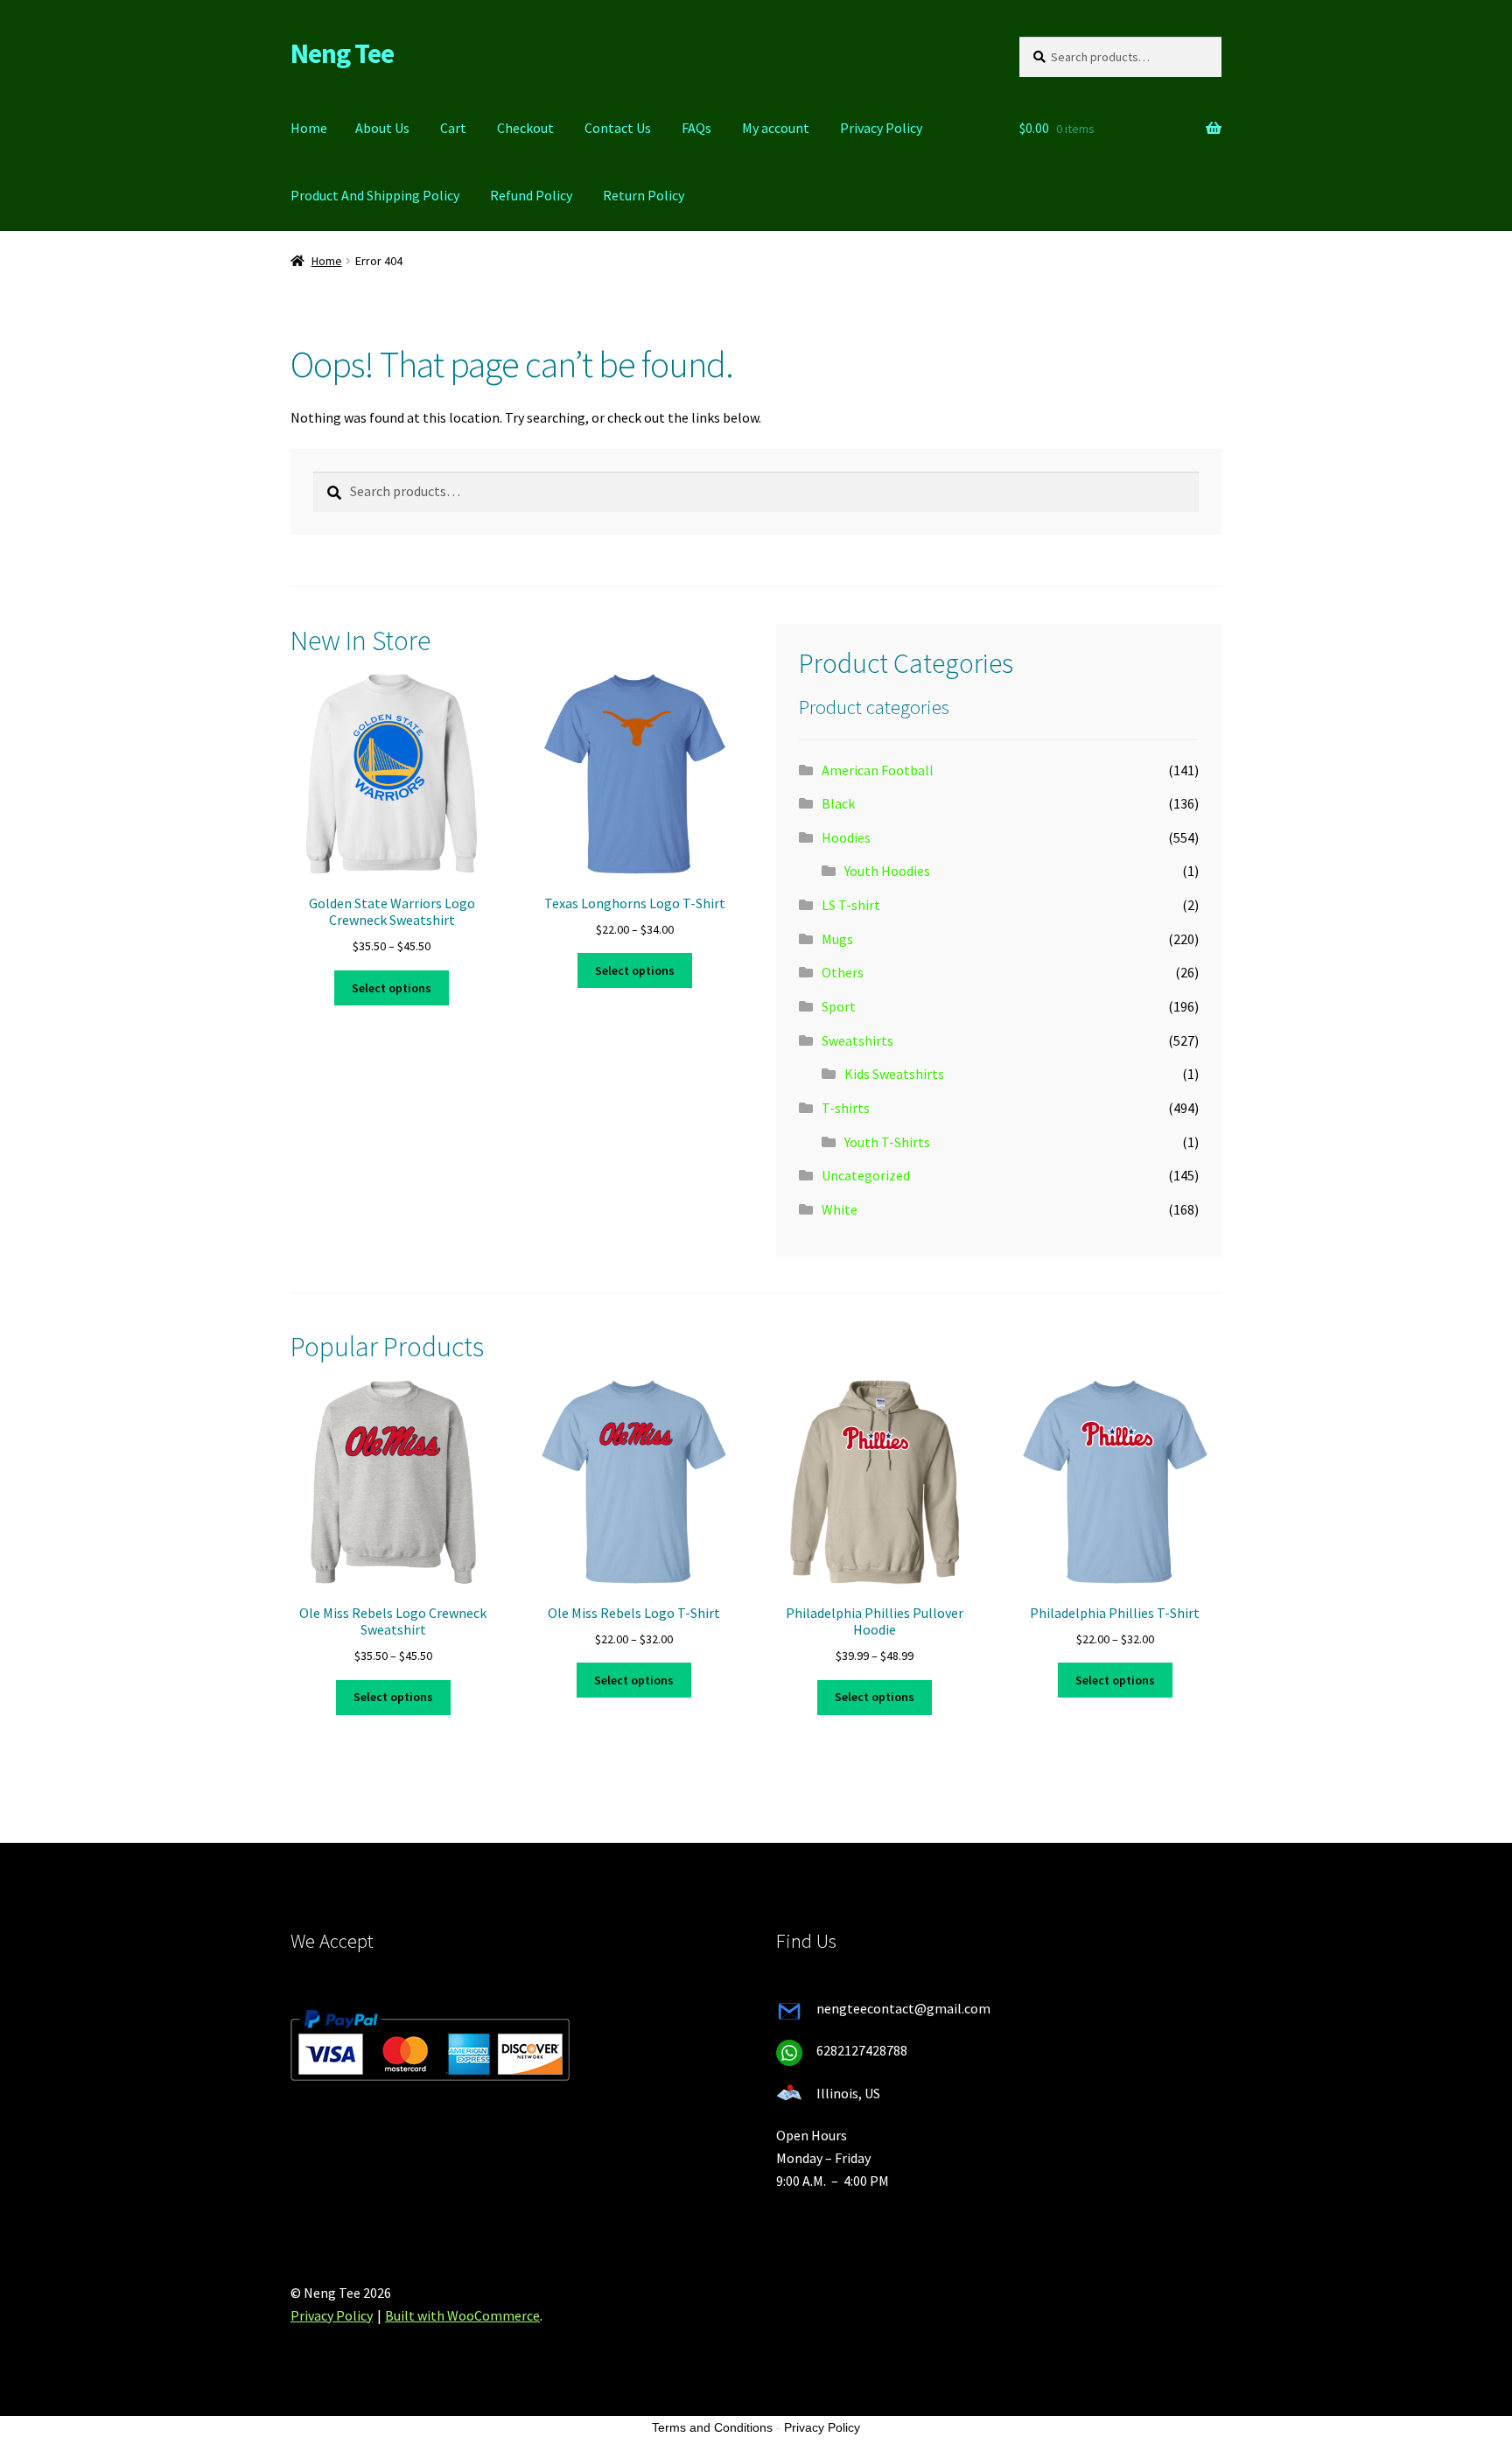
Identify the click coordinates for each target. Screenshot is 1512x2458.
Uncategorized (866, 1175)
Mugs (837, 939)
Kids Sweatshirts (894, 1074)
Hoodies (846, 837)
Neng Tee (342, 53)
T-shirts (846, 1108)
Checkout (525, 128)
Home (309, 128)
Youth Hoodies (887, 871)
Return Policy (644, 195)
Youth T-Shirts (887, 1142)
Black (838, 803)
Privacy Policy (881, 128)
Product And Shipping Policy (375, 195)
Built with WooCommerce (462, 2315)
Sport (839, 1006)
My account (776, 128)
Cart (453, 128)
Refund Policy (531, 195)
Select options (392, 988)
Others (843, 972)
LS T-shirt (851, 905)
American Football (878, 770)
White (840, 1209)
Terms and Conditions (712, 2427)
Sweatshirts (857, 1040)
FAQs (696, 128)
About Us (382, 128)
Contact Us (618, 128)
